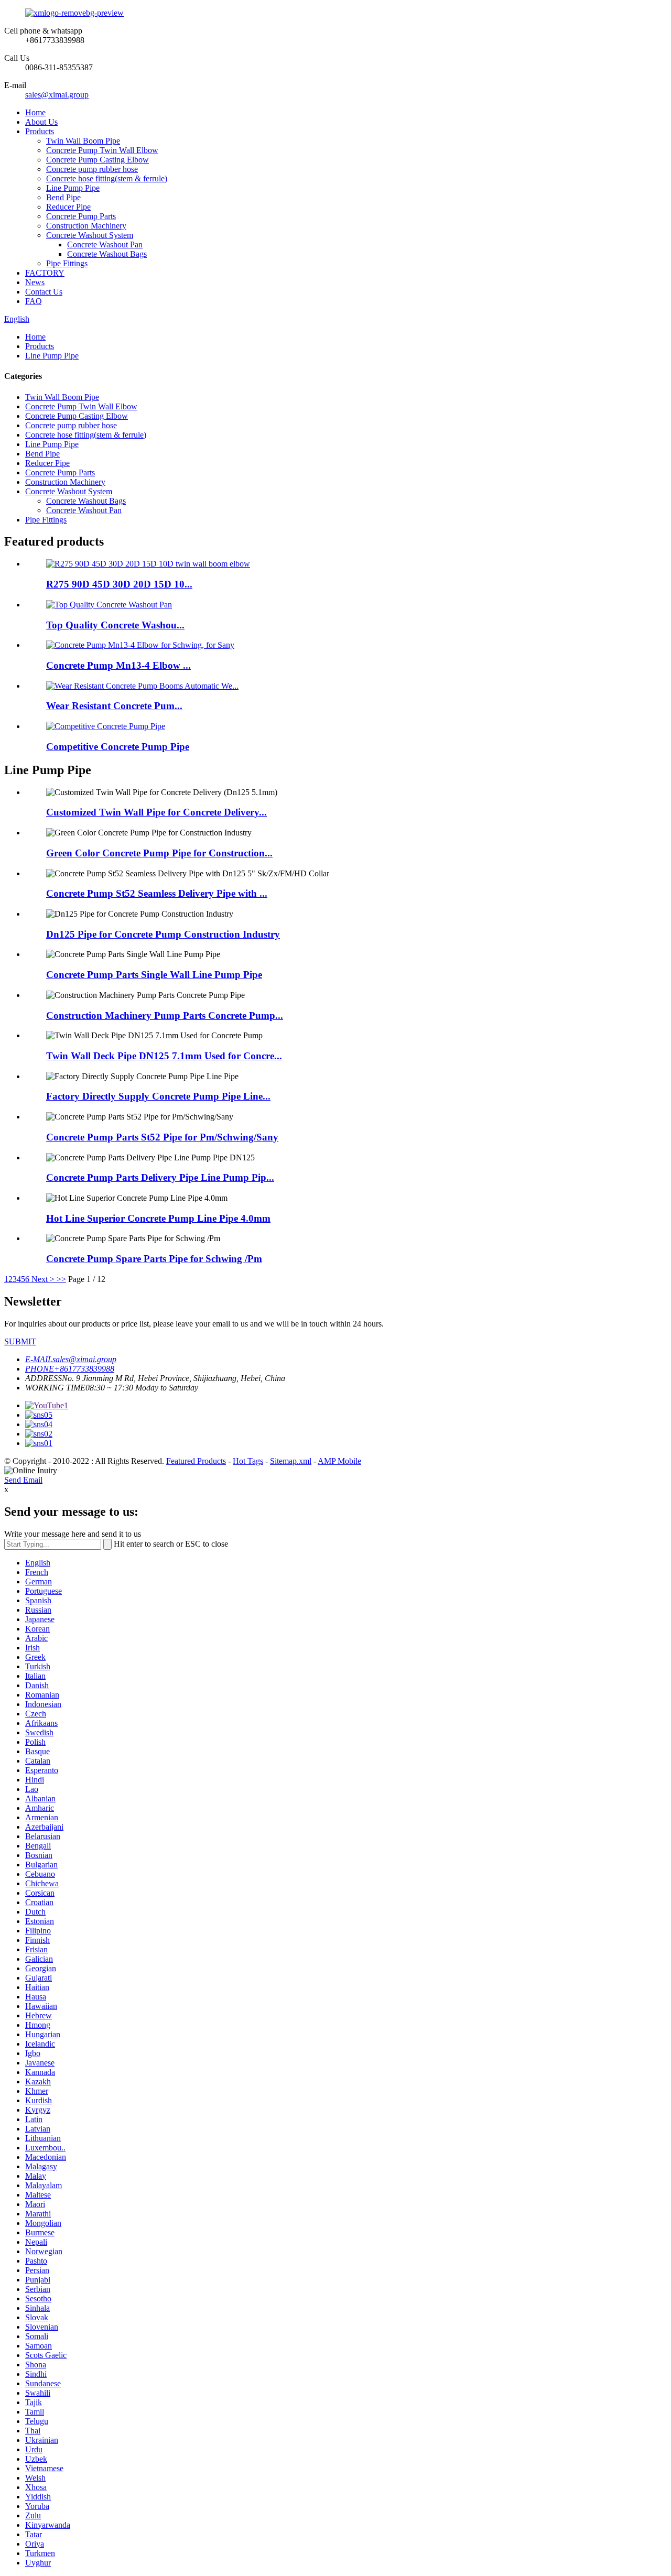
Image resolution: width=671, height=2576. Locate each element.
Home (35, 112)
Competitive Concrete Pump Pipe (118, 747)
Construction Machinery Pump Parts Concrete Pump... (165, 1015)
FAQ (34, 301)
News (35, 282)
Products (40, 131)
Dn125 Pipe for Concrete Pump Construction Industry (163, 934)
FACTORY (45, 273)
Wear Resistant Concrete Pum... (114, 706)
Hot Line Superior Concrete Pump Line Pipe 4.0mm (158, 1218)
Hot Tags (248, 1461)
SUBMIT (20, 1341)
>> (61, 1279)
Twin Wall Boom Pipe (83, 141)
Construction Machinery (86, 226)
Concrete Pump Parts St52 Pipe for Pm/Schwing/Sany (162, 1137)
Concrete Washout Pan (105, 244)
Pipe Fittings (67, 263)
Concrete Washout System (90, 235)
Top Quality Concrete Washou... (115, 625)
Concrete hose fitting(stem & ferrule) (107, 178)
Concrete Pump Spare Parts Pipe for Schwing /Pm (154, 1259)
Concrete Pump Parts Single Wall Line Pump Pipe (154, 975)
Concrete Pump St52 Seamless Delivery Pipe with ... (157, 893)
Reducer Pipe (68, 207)
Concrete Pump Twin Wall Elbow (102, 150)
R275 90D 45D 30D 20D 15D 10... (119, 584)
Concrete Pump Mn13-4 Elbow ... (118, 665)
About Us (41, 122)
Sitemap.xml (291, 1461)
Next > (43, 1279)
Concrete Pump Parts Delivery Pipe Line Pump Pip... (160, 1177)
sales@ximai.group (57, 95)
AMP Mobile (339, 1461)
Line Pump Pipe (73, 188)
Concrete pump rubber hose (92, 169)
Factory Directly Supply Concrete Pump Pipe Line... (158, 1096)
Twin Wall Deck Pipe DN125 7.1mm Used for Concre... (164, 1056)
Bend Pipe (63, 197)
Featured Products (196, 1461)
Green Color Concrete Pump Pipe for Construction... (159, 853)
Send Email (23, 1480)
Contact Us (44, 292)
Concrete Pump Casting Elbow (98, 160)
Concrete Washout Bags (107, 254)
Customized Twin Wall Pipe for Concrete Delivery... (156, 812)
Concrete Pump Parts (81, 216)
